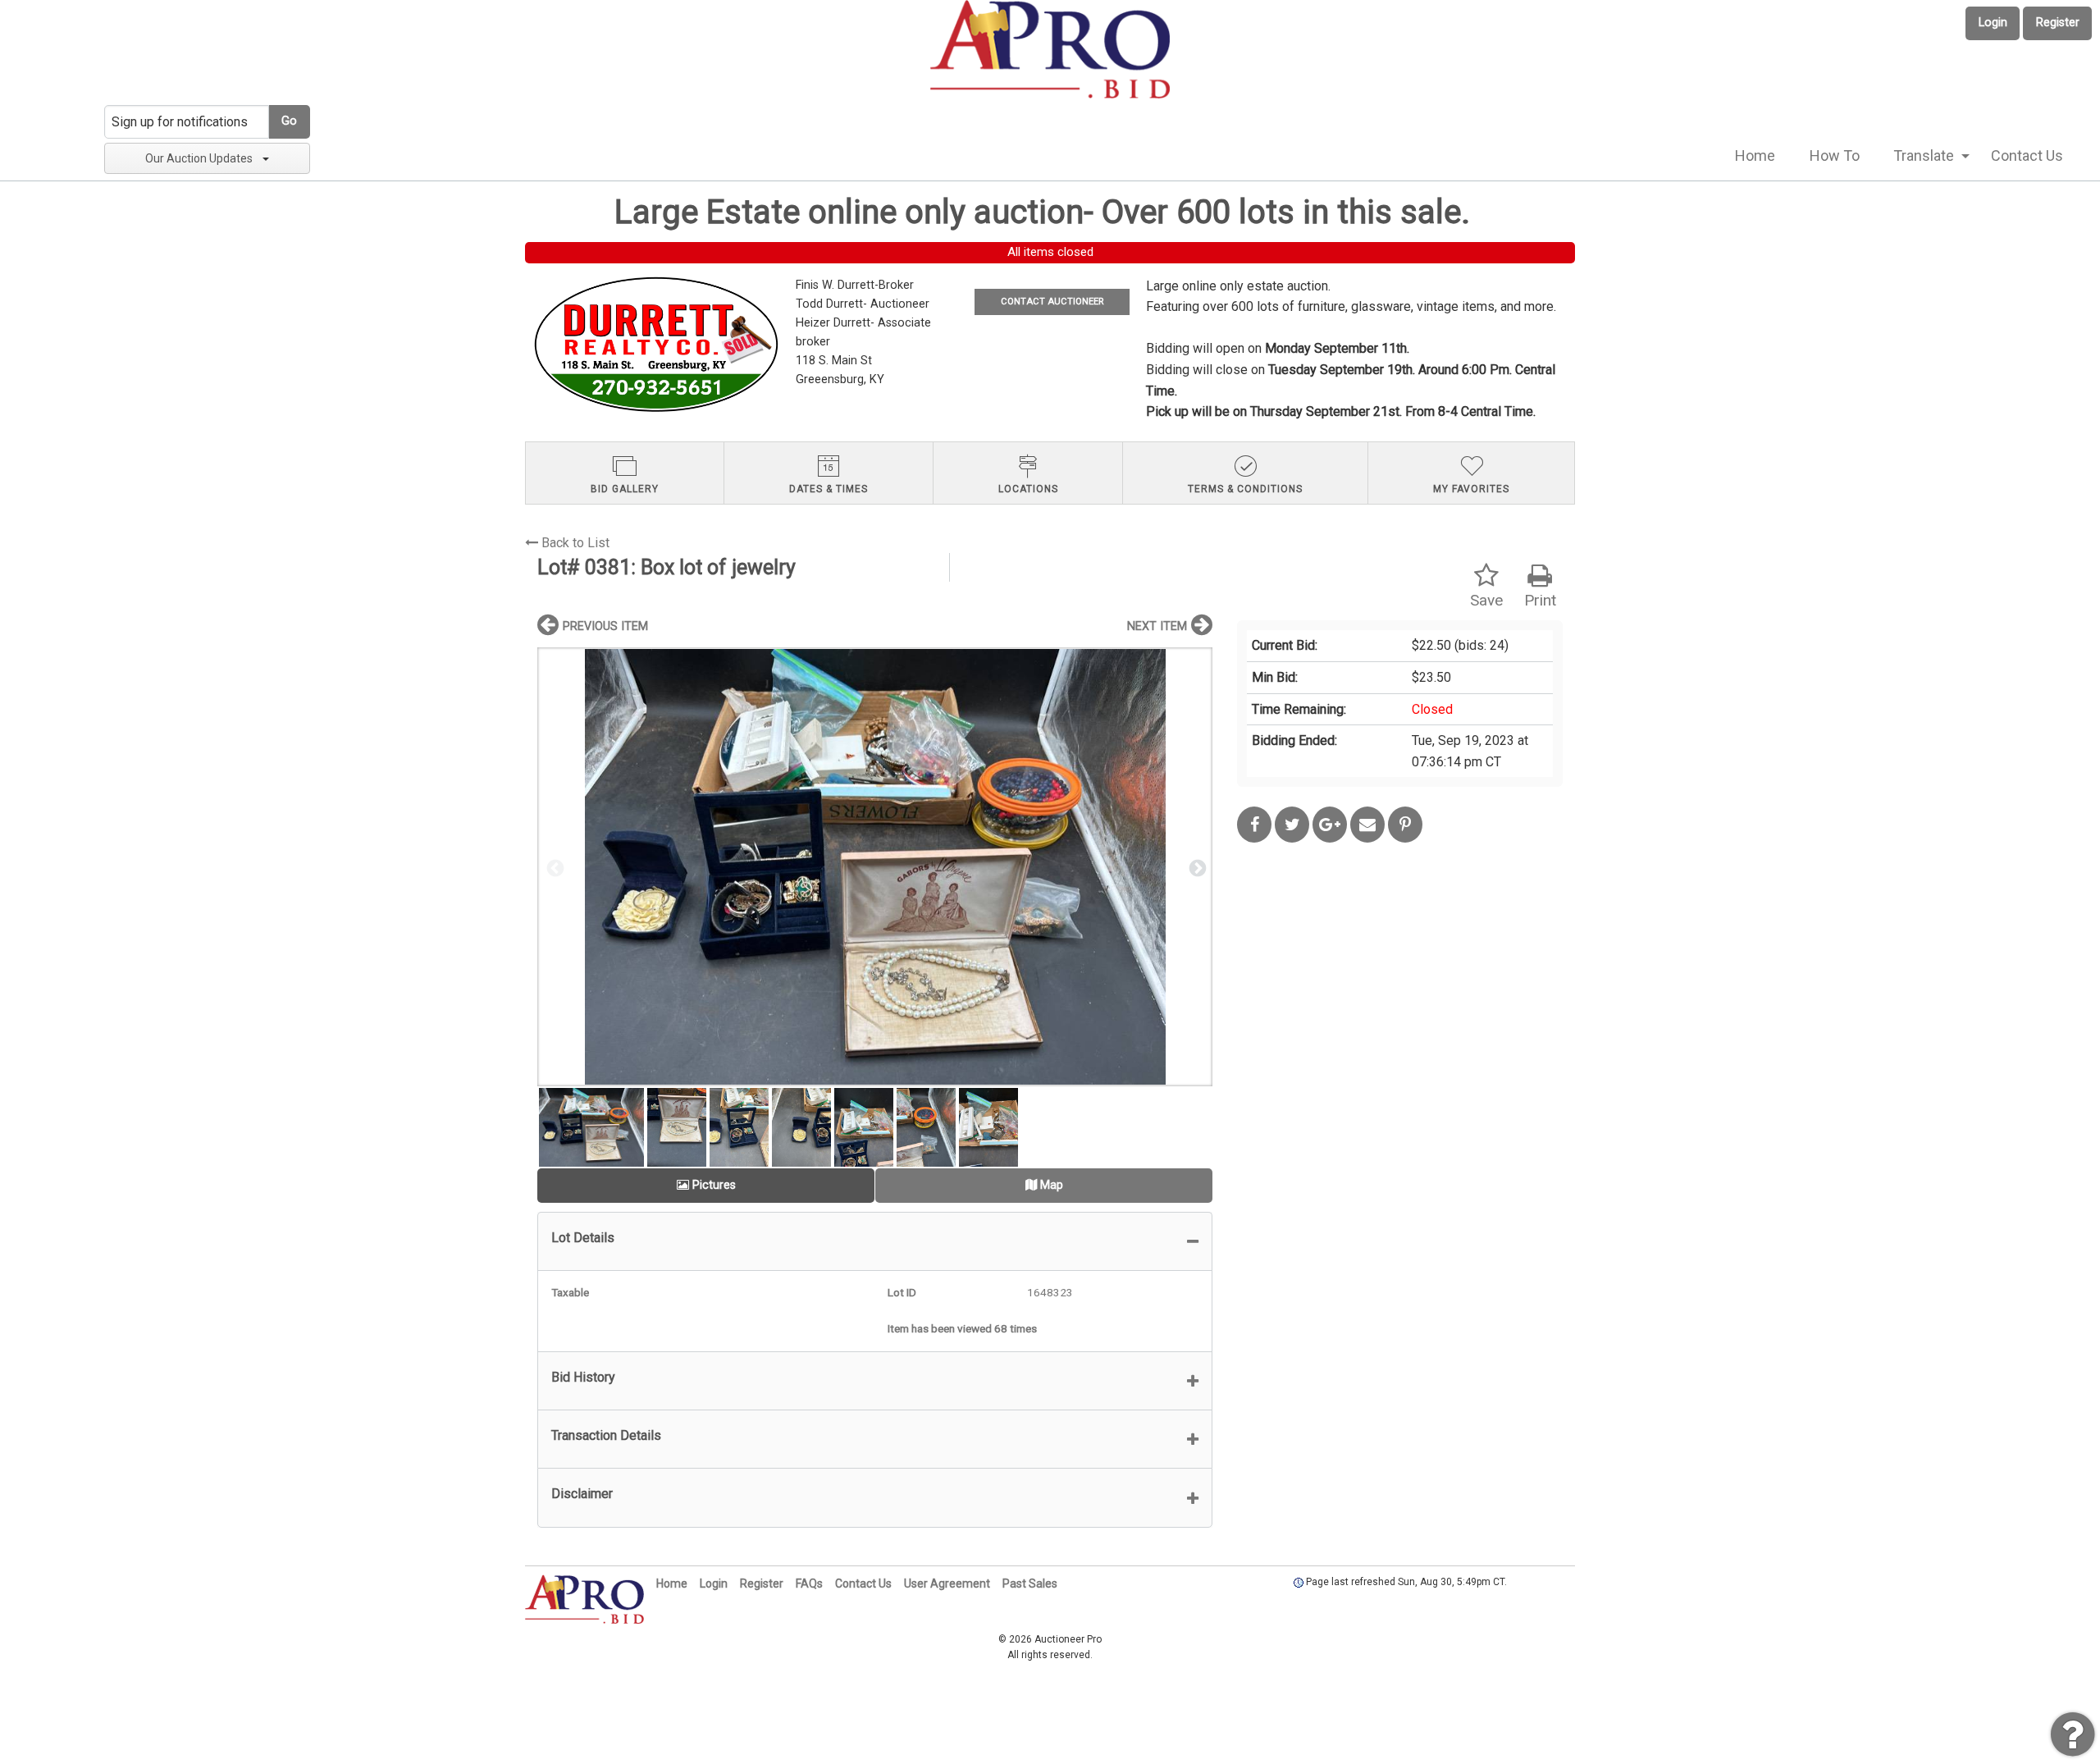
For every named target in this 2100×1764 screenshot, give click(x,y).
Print (1540, 600)
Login (1993, 23)
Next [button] (1196, 867)
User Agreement (947, 1583)
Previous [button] (554, 867)
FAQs (809, 1583)
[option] (875, 867)
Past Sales (1030, 1583)
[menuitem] (1755, 156)
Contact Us (2027, 155)
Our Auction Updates (199, 158)
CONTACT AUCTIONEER (1052, 302)
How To (1835, 155)
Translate (1924, 155)
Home (1755, 155)
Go (289, 121)
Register (2058, 23)
